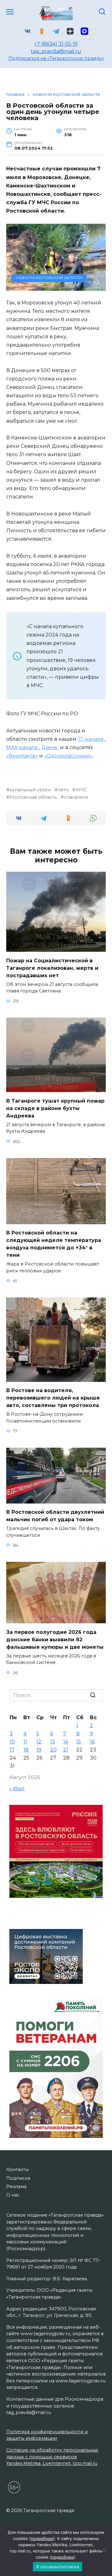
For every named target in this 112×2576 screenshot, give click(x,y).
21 (66, 1750)
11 (25, 1742)
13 (53, 1742)
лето (63, 790)
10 (12, 1742)
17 (12, 1750)
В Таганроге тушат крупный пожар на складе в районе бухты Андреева (55, 1108)
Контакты (17, 2169)
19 (39, 1750)
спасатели (76, 797)
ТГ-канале (91, 739)
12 (39, 1742)
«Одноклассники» (68, 756)
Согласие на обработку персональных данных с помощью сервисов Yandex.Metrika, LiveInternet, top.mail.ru (52, 2457)
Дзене (50, 747)
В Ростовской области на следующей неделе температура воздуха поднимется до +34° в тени (54, 1244)
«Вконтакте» (22, 756)
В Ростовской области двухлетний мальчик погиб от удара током (55, 1516)
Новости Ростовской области (49, 278)
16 (92, 1742)
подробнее (42, 2538)
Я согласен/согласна (58, 2567)
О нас (13, 2195)
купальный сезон (30, 790)
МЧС (81, 790)
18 (26, 1750)
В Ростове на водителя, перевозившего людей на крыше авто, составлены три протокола (53, 1398)
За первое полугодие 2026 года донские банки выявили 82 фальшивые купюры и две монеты (55, 1639)
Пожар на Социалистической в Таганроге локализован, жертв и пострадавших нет (52, 968)
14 (66, 1742)
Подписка (18, 2178)
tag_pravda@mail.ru (56, 51)
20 (53, 1750)
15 (79, 1742)
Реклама (16, 2187)
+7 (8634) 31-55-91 (56, 44)
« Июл (17, 1789)
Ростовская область (33, 797)
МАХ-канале (23, 747)
